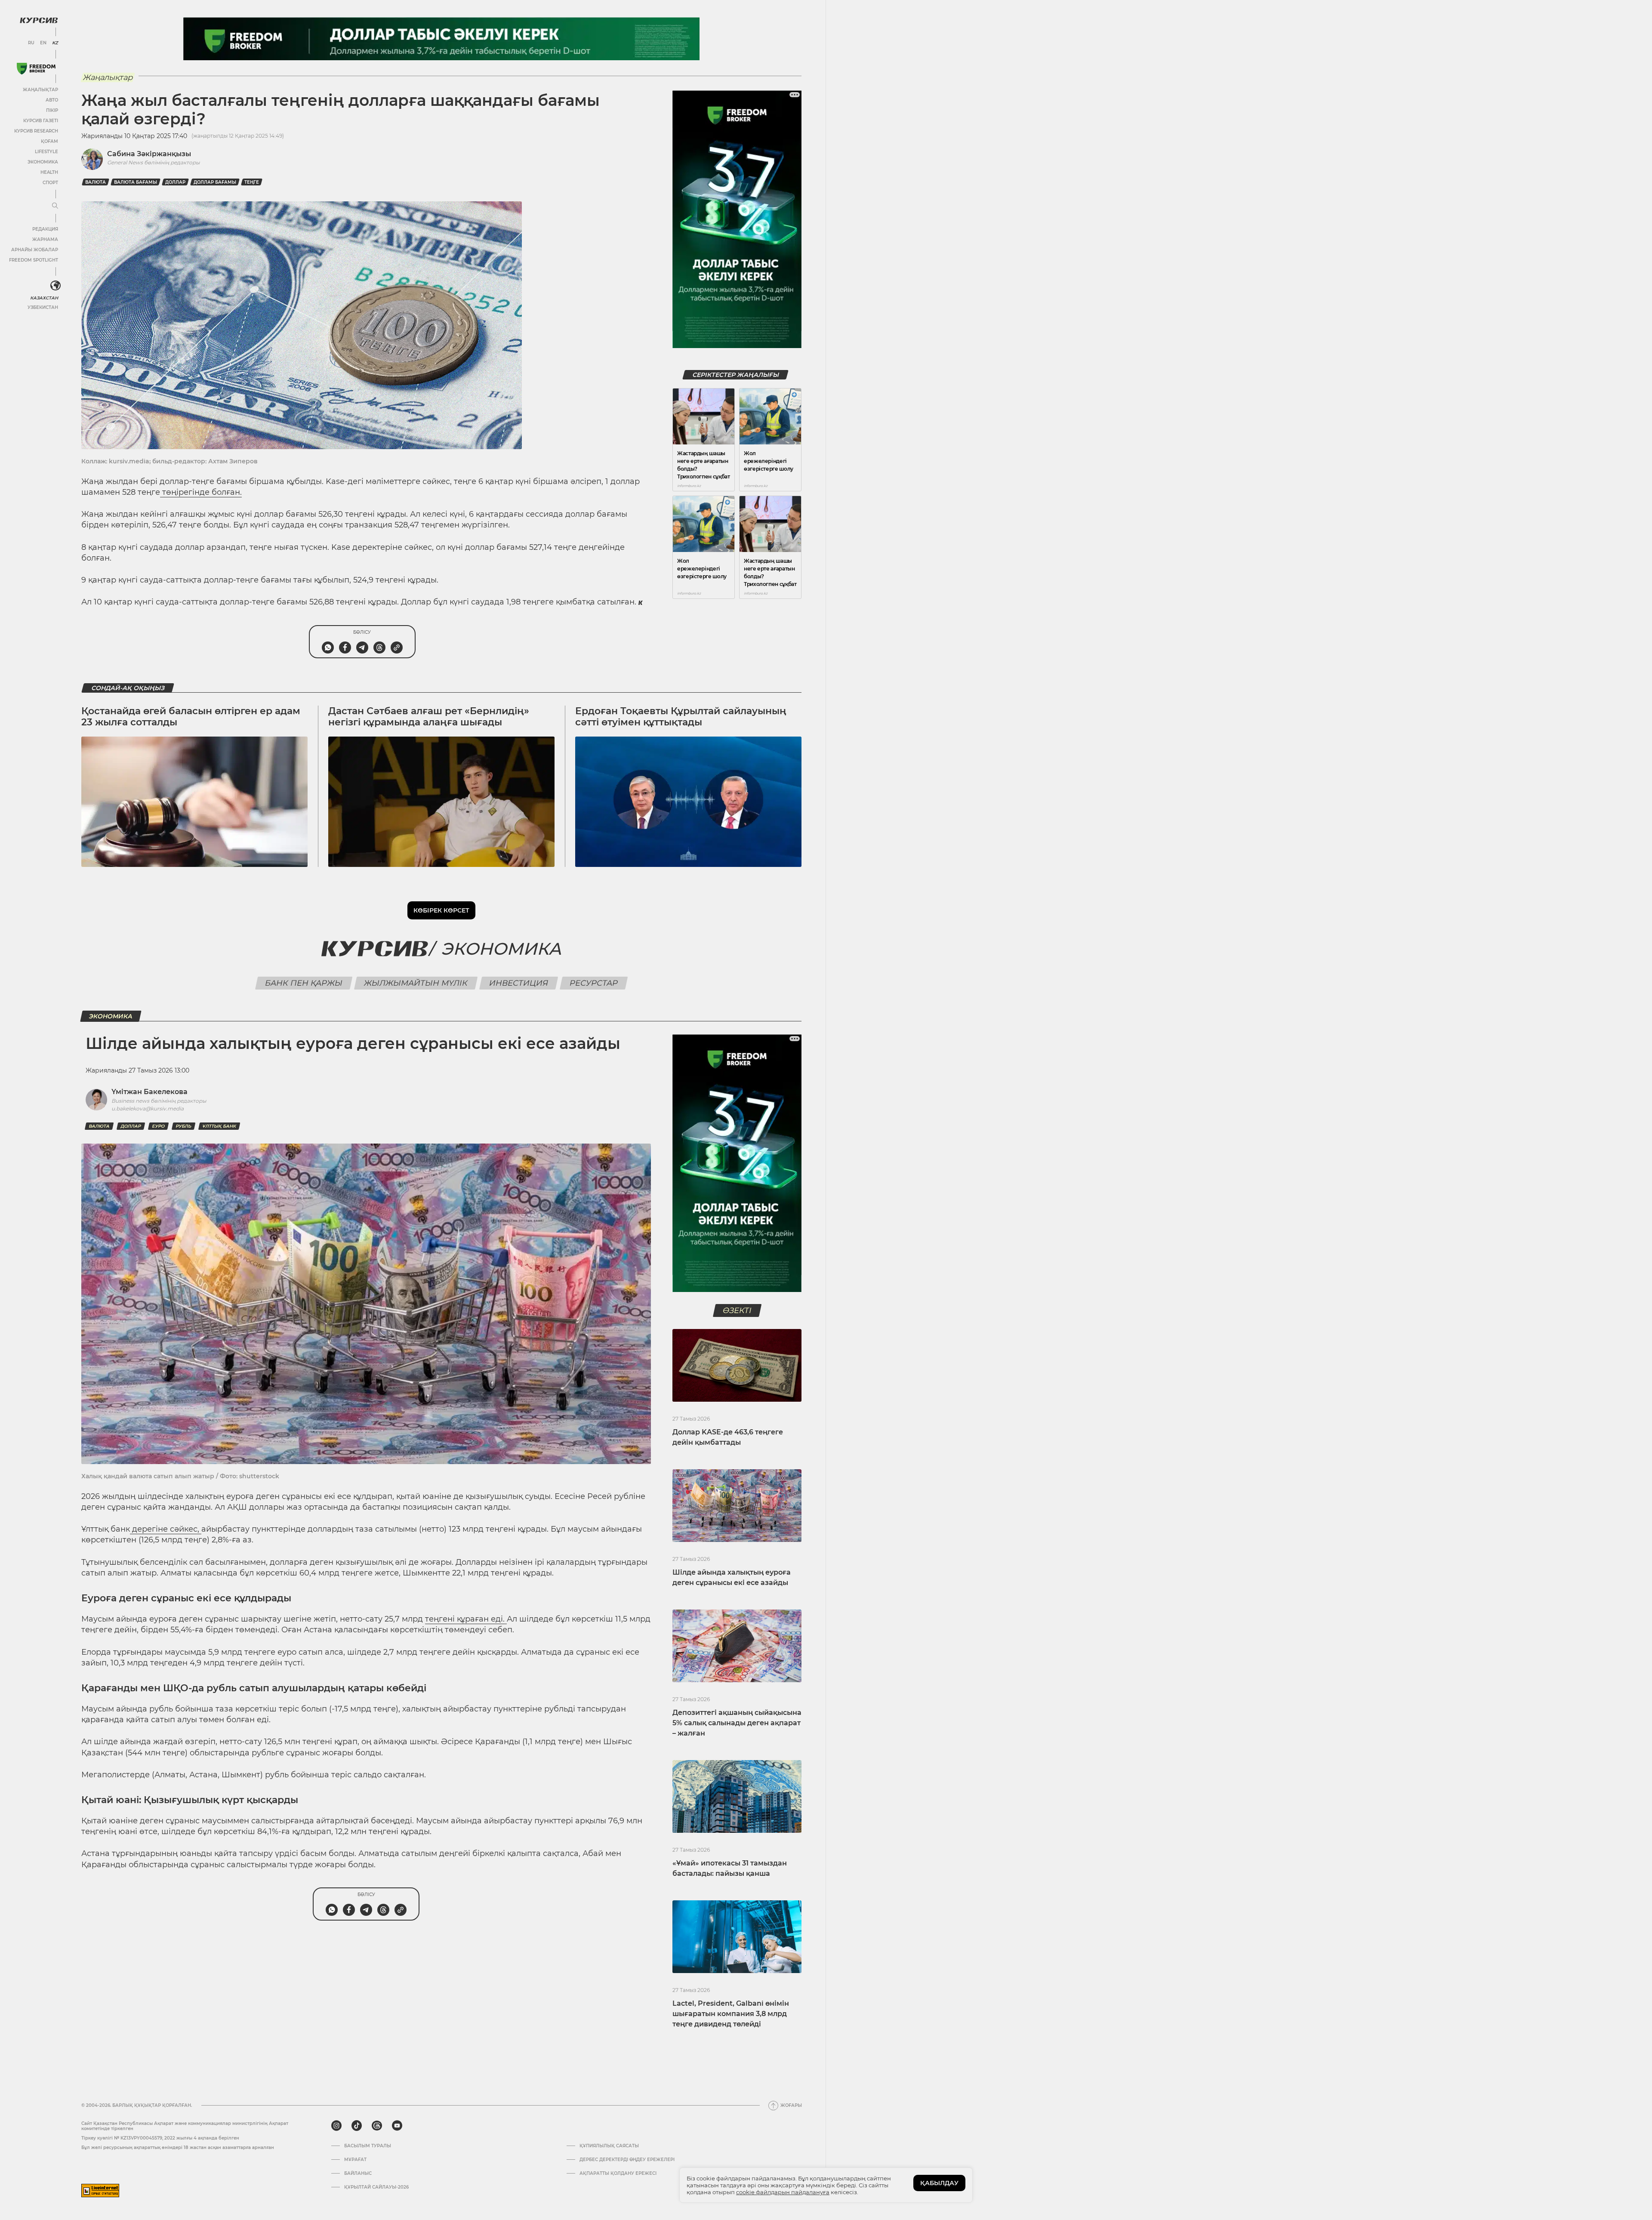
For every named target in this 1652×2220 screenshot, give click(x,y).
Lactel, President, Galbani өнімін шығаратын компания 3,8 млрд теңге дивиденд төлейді (731, 2014)
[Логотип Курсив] (39, 20)
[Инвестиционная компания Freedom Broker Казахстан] (36, 69)
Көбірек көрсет (441, 910)
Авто (52, 100)
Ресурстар (594, 983)
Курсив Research (36, 131)
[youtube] (397, 2126)
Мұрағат (355, 2160)
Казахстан (44, 298)
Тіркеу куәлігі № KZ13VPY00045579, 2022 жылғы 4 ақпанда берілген (160, 2138)
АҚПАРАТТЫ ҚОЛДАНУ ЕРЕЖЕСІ (618, 2174)
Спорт (50, 183)
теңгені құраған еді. (466, 1619)
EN (43, 43)
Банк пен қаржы (304, 983)
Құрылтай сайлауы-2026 (376, 2187)
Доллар (175, 182)
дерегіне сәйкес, (166, 1529)
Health (49, 172)
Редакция (45, 229)
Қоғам (49, 141)
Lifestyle (46, 152)
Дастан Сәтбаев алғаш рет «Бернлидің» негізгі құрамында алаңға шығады (429, 717)
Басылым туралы (368, 2146)
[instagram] (336, 2126)
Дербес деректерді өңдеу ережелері (627, 2160)
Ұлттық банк (219, 1126)
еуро (158, 1126)
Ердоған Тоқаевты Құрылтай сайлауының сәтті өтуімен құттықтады (681, 717)
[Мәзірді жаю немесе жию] (55, 206)
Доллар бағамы (215, 182)
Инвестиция (519, 983)
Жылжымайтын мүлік (416, 983)
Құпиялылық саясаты (609, 2146)
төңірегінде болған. (201, 492)
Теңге (252, 182)
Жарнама (45, 239)
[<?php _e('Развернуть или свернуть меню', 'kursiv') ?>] (55, 286)
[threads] (377, 2126)
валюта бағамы (136, 182)
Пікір (52, 110)
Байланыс (358, 2174)
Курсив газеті (41, 121)
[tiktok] (357, 2126)
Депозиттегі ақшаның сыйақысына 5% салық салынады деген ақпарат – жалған (737, 1723)
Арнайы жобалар (35, 250)
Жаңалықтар (40, 90)
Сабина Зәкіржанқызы (149, 154)
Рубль (183, 1126)
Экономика (43, 162)
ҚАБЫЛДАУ (939, 2183)
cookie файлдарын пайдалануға (783, 2192)
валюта (96, 182)
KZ (55, 43)
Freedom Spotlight (34, 260)
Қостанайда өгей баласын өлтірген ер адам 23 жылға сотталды (191, 717)
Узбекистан (43, 307)
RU (31, 43)
